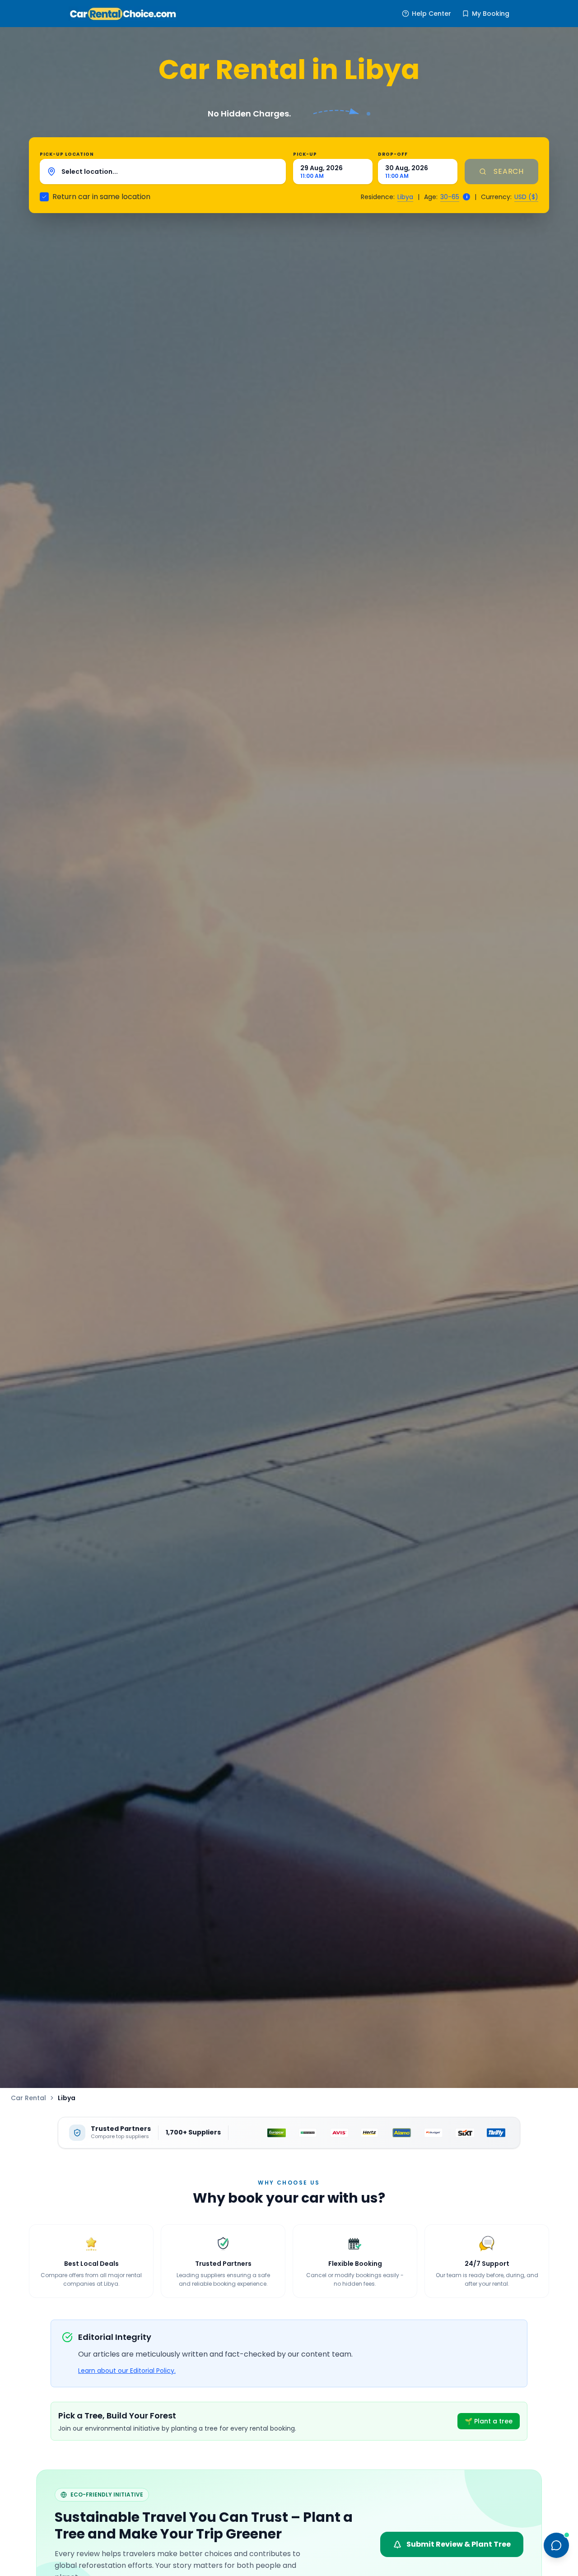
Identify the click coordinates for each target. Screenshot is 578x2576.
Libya (405, 197)
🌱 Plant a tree (489, 2421)
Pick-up (305, 154)
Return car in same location (101, 197)
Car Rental (28, 2098)
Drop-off (393, 154)
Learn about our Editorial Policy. (127, 2371)
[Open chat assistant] (556, 2545)
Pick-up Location (67, 154)
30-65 (450, 197)
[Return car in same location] (44, 197)
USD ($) (526, 197)
